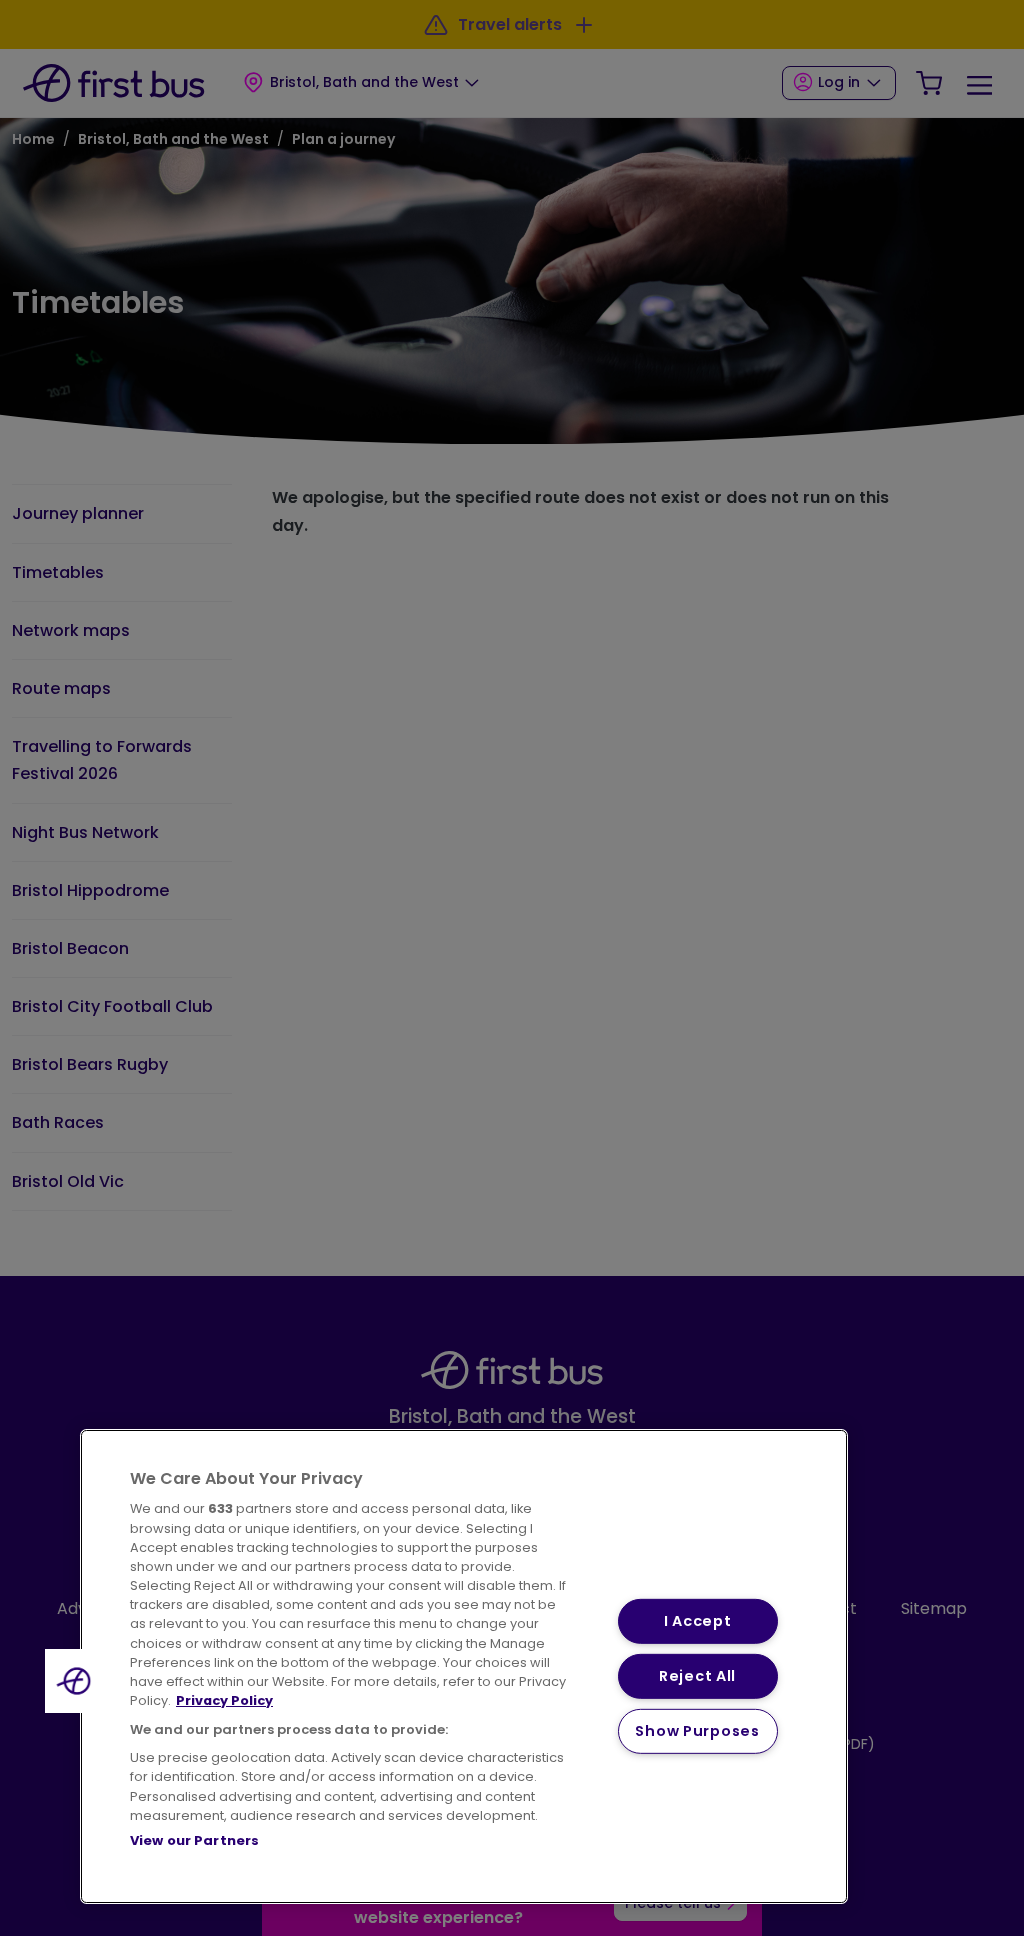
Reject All (697, 1676)
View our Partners (194, 1840)
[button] (77, 1681)
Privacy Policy (224, 1700)
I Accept (698, 1621)
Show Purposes (697, 1730)
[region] (464, 1666)
